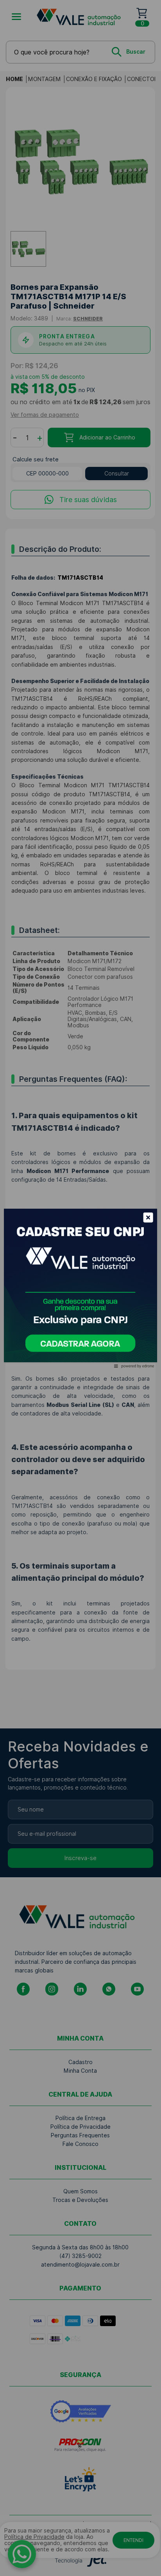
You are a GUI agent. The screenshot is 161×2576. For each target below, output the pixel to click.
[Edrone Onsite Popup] (80, 1288)
